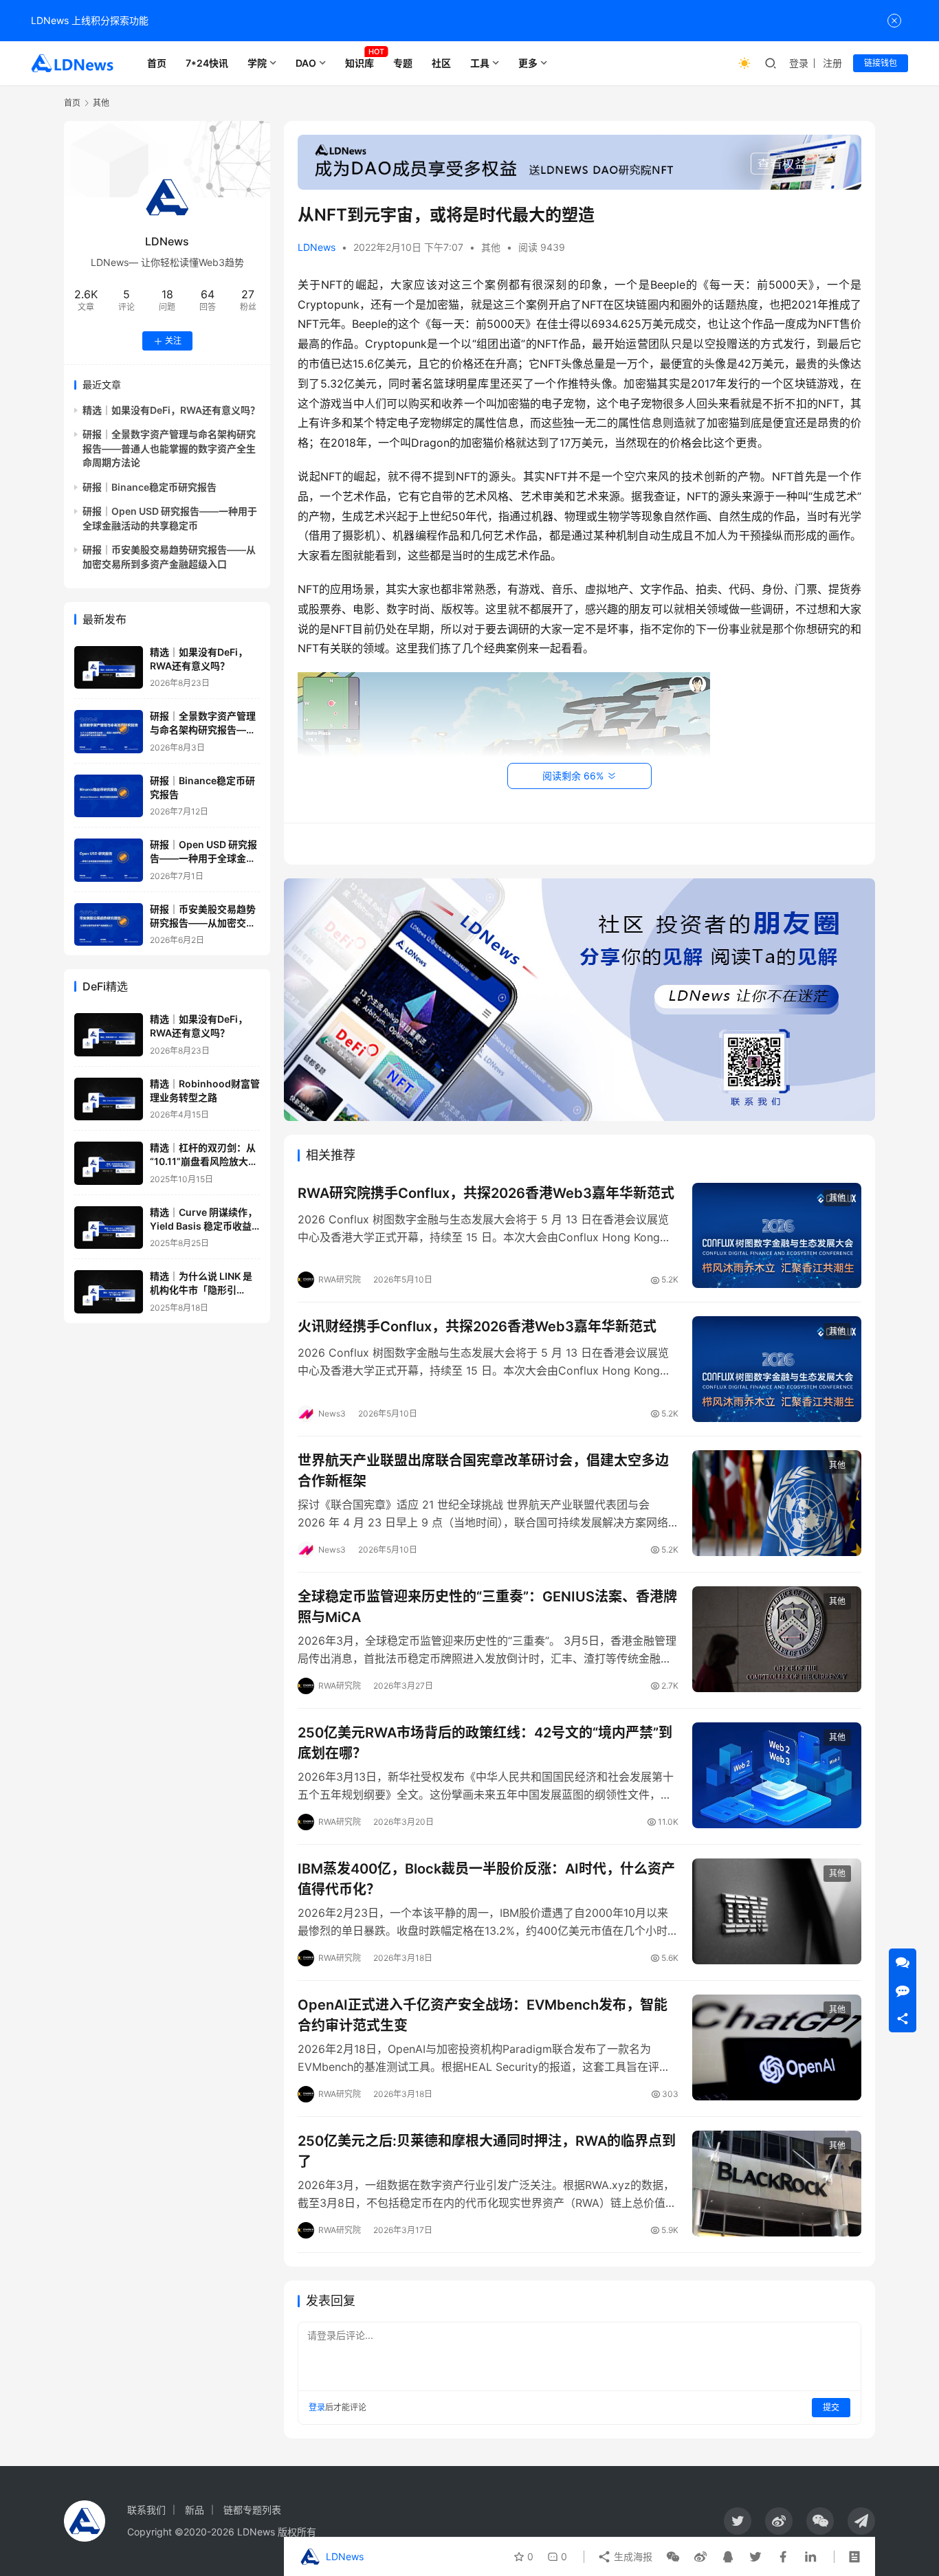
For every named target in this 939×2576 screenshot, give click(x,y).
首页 (157, 63)
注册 (832, 63)
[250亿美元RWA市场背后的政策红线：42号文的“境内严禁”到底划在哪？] (777, 1775)
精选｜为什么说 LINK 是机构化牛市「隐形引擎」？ (201, 1290)
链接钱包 (881, 63)
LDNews (317, 247)
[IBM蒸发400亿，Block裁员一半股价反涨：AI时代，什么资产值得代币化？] (777, 1911)
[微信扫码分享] (673, 2557)
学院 (257, 63)
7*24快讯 (207, 63)
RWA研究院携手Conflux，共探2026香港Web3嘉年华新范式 (486, 1193)
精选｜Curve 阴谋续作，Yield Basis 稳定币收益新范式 (203, 1226)
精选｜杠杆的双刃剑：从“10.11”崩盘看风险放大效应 (204, 1162)
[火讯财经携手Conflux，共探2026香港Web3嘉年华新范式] (777, 1369)
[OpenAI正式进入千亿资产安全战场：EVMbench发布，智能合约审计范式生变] (777, 2047)
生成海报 (632, 2556)
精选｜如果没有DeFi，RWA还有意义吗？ (171, 411)
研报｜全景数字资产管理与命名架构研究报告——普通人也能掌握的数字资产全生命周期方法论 (169, 449)
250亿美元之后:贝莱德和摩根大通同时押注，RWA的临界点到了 (487, 2151)
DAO (306, 63)
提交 (831, 2407)
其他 (491, 247)
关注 (173, 341)
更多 (528, 63)
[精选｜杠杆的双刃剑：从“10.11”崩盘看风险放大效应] (109, 1163)
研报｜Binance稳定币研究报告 (150, 487)
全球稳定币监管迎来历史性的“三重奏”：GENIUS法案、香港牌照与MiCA (487, 1607)
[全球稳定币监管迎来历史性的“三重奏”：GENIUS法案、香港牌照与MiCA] (777, 1639)
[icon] (738, 2521)
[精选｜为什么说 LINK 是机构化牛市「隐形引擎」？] (109, 1292)
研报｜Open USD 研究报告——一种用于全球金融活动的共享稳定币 (203, 858)
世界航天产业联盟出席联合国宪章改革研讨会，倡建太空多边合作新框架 (483, 1470)
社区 (441, 63)
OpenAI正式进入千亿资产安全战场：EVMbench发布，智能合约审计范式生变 (483, 2015)
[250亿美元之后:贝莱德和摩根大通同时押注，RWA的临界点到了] (777, 2184)
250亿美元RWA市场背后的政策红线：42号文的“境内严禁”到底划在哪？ (485, 1743)
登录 (799, 63)
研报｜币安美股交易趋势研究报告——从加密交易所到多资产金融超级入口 (203, 923)
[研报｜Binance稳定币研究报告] (109, 796)
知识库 (360, 63)
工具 (480, 63)
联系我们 (146, 2510)
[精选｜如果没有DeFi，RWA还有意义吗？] (109, 668)
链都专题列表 (252, 2510)
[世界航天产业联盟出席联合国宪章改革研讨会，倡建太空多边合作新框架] (777, 1503)
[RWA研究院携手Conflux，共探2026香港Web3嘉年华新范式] (777, 1236)
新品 (195, 2510)
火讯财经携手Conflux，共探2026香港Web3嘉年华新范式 (477, 1326)
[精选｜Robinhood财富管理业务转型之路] (109, 1099)
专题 (403, 63)
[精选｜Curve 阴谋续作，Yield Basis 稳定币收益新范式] (109, 1228)
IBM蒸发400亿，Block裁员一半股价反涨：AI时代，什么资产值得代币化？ (486, 1879)
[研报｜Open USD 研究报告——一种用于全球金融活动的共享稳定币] (109, 860)
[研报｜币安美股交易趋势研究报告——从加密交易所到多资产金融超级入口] (109, 925)
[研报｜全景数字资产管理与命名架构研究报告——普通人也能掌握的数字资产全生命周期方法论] (109, 732)
